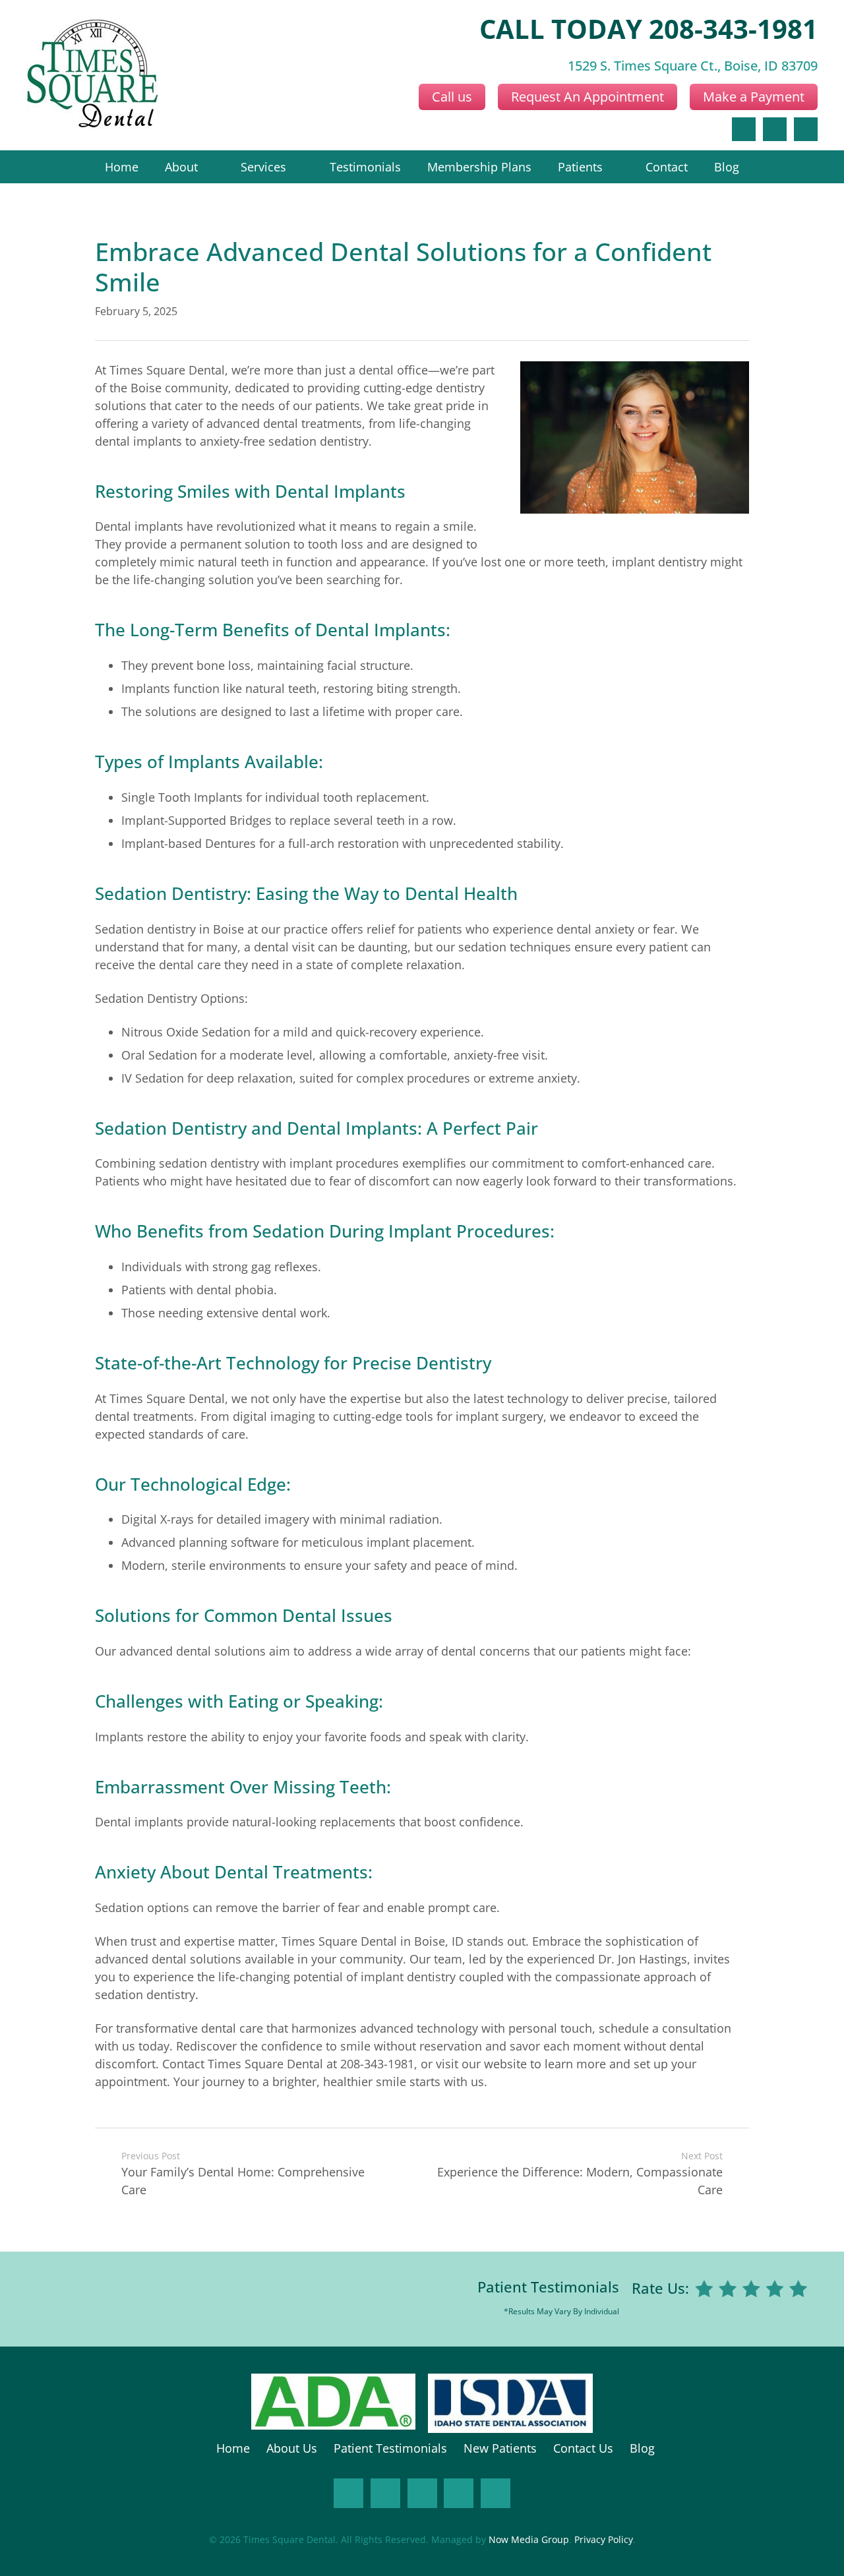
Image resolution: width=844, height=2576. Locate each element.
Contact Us (583, 2448)
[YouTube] (459, 2493)
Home (233, 2448)
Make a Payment (754, 97)
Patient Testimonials (548, 2287)
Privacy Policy (604, 2540)
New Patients (500, 2448)
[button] (206, 167)
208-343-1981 (733, 29)
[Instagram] (385, 2493)
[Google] (775, 129)
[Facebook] (744, 129)
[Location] (806, 129)
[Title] (496, 2493)
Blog (642, 2448)
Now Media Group (529, 2540)
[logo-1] (92, 75)
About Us (292, 2448)
